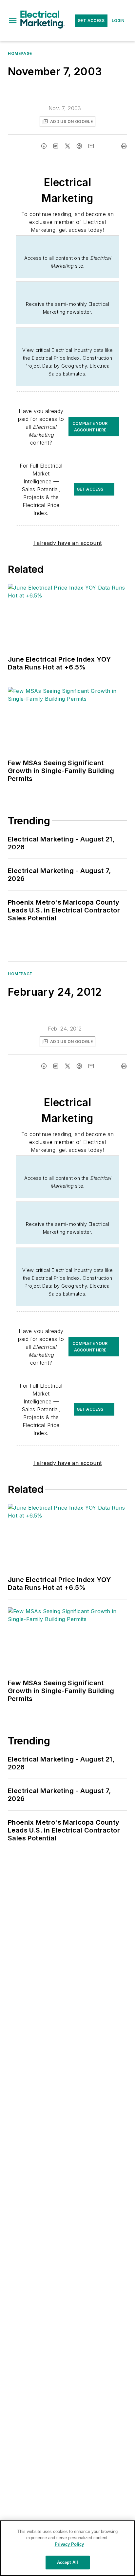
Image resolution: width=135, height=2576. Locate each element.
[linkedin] (56, 146)
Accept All (67, 2562)
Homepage (20, 53)
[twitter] (67, 146)
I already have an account (68, 543)
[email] (91, 146)
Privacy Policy (69, 2544)
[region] (67, 2548)
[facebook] (44, 146)
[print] (124, 146)
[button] (13, 21)
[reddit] (79, 146)
